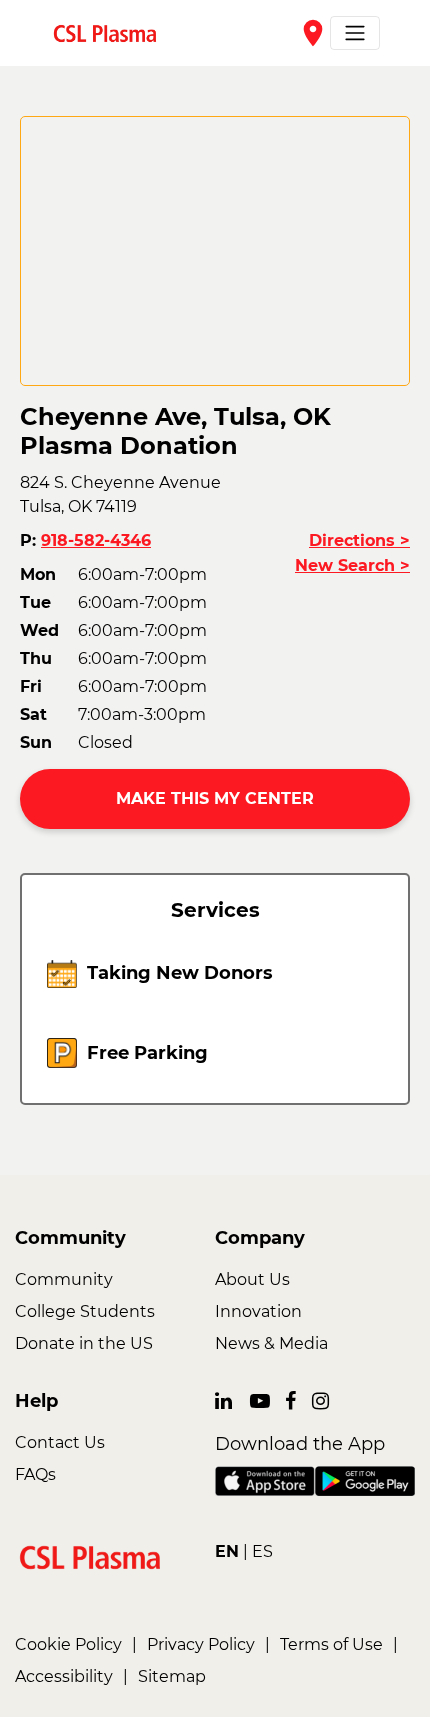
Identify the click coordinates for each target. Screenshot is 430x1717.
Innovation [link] (258, 1311)
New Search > (352, 565)
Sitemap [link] (172, 1676)
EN (227, 1551)
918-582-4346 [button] (96, 540)
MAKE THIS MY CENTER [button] (215, 798)
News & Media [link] (271, 1343)
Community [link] (64, 1279)
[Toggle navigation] (355, 33)
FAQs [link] (35, 1474)
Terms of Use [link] (331, 1644)
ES (262, 1551)
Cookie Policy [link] (68, 1644)
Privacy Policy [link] (201, 1644)
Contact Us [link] (60, 1442)
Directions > (359, 540)
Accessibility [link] (64, 1676)
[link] (113, 32)
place (313, 33)
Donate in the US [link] (84, 1343)
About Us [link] (252, 1279)
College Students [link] (85, 1311)
